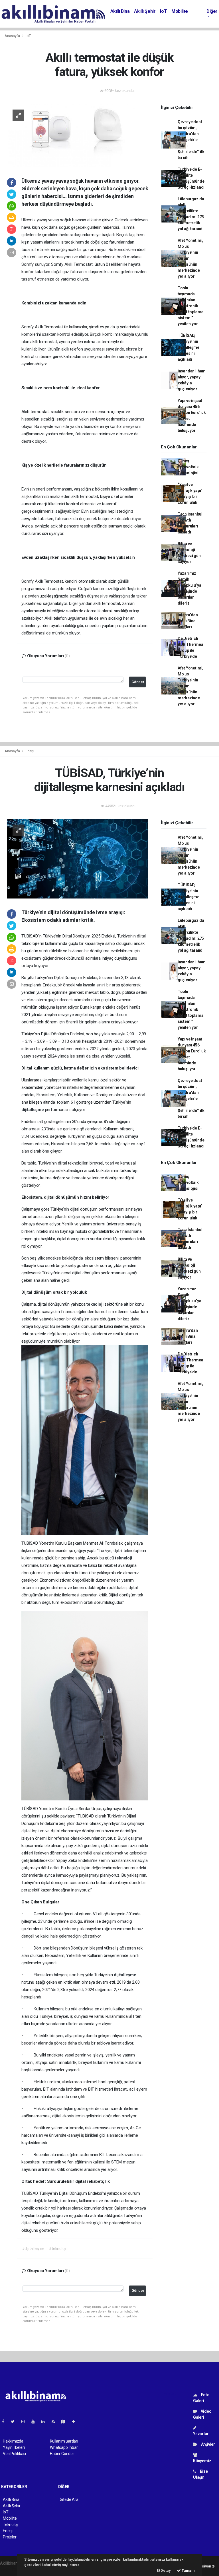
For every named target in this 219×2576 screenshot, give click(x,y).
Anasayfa (13, 36)
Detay (165, 2570)
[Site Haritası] (66, 2422)
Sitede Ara (69, 2499)
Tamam (188, 2570)
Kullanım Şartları (64, 2441)
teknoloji (129, 1170)
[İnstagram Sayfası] (25, 2422)
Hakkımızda (13, 2441)
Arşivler (208, 2444)
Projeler (10, 2537)
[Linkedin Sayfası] (45, 2422)
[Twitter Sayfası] (15, 2422)
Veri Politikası (14, 2454)
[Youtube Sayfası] (35, 2422)
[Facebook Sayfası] (5, 2422)
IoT (163, 11)
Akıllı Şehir (145, 11)
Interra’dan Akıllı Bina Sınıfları (188, 621)
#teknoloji (57, 2249)
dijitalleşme (33, 1110)
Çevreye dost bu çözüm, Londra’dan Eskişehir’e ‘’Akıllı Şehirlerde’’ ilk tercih (191, 140)
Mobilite (180, 11)
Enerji (30, 751)
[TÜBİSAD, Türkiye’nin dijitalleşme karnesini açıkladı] (78, 858)
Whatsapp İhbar (64, 2447)
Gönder (138, 682)
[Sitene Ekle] (76, 2422)
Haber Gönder (62, 2454)
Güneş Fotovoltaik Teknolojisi (188, 467)
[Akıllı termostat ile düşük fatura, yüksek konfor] (78, 135)
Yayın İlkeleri (14, 2447)
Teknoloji (11, 2525)
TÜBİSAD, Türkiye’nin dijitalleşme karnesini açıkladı (188, 347)
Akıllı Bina (120, 11)
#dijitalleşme (33, 2249)
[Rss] (55, 2422)
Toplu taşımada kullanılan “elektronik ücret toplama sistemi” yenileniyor (191, 306)
